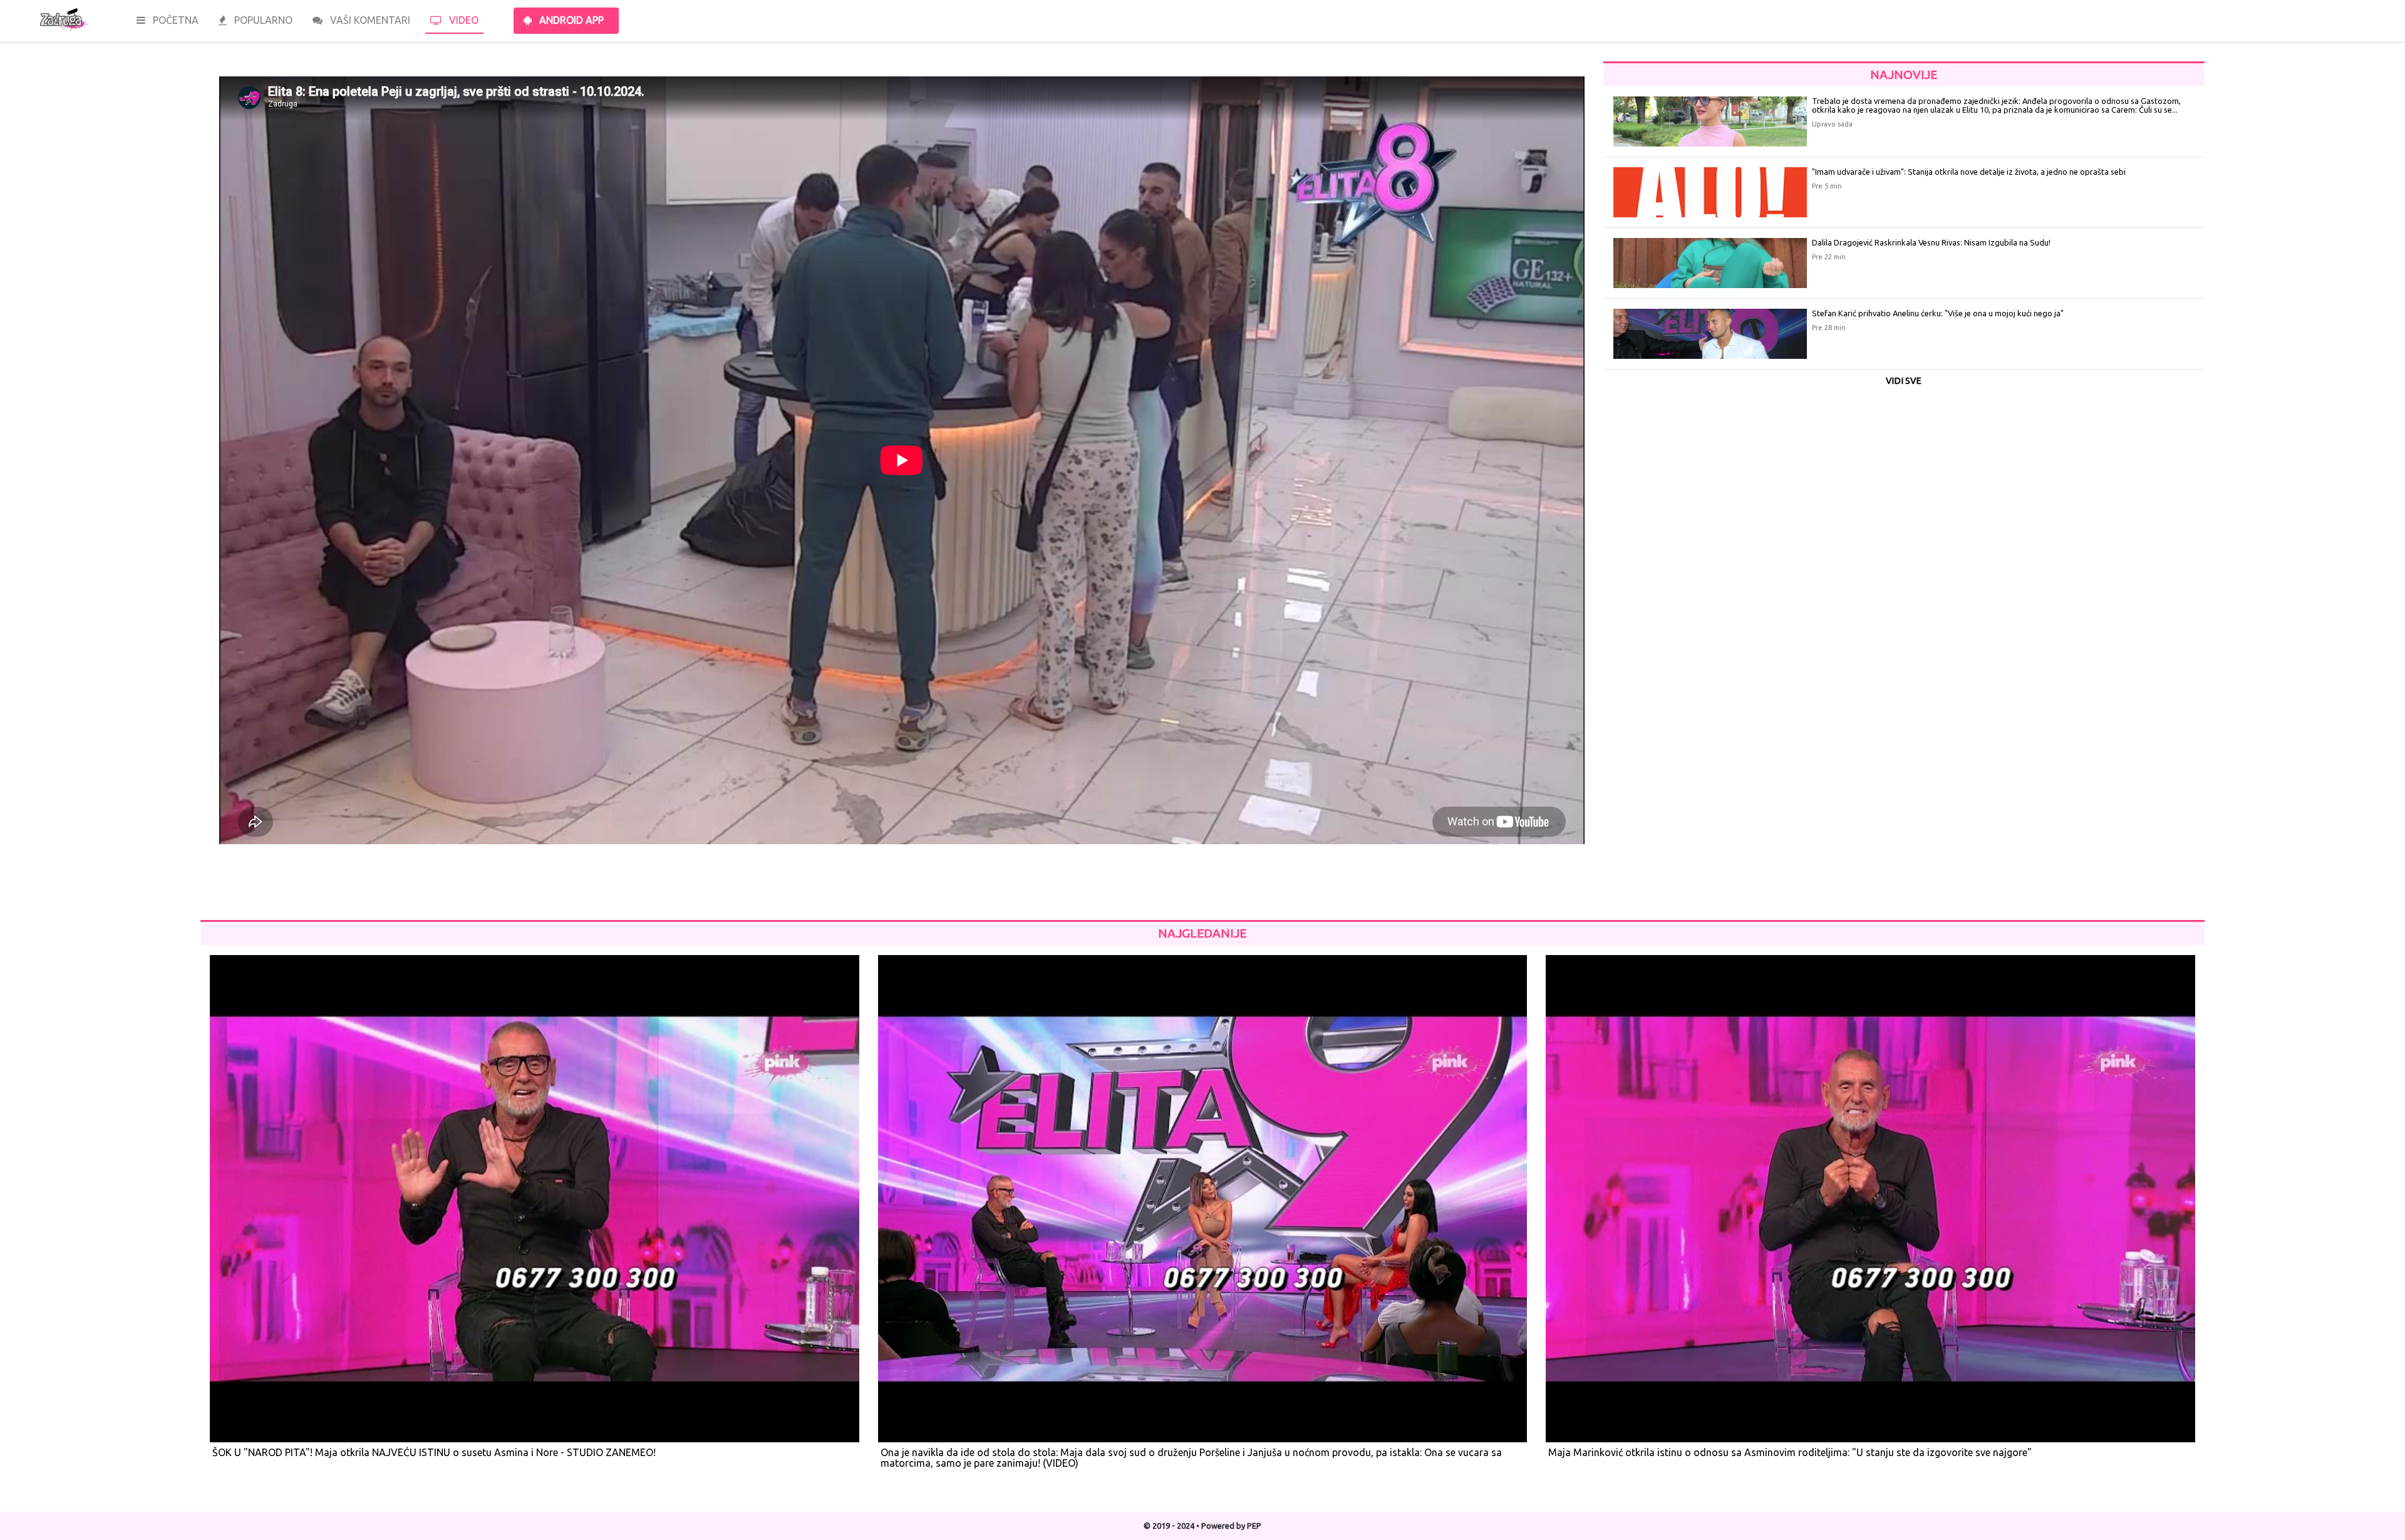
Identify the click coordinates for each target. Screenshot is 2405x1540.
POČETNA (174, 20)
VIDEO (463, 20)
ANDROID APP (570, 20)
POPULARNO (262, 20)
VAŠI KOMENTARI (369, 20)
